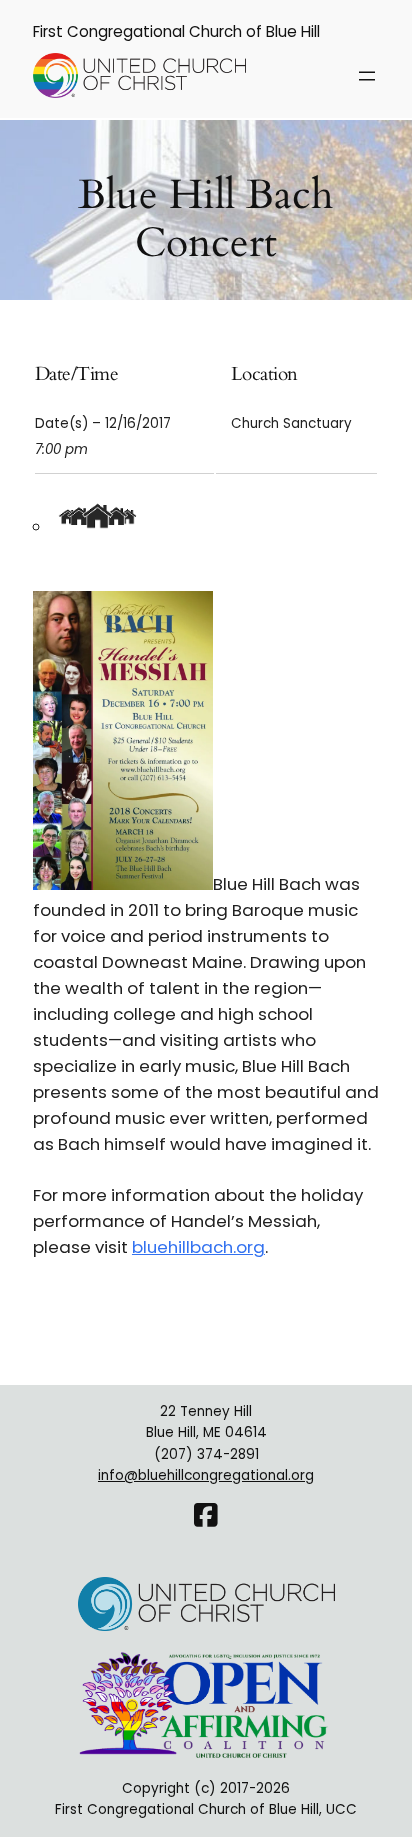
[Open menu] (367, 76)
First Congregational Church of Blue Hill (176, 31)
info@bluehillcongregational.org (206, 1475)
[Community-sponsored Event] (100, 527)
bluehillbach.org (198, 1247)
